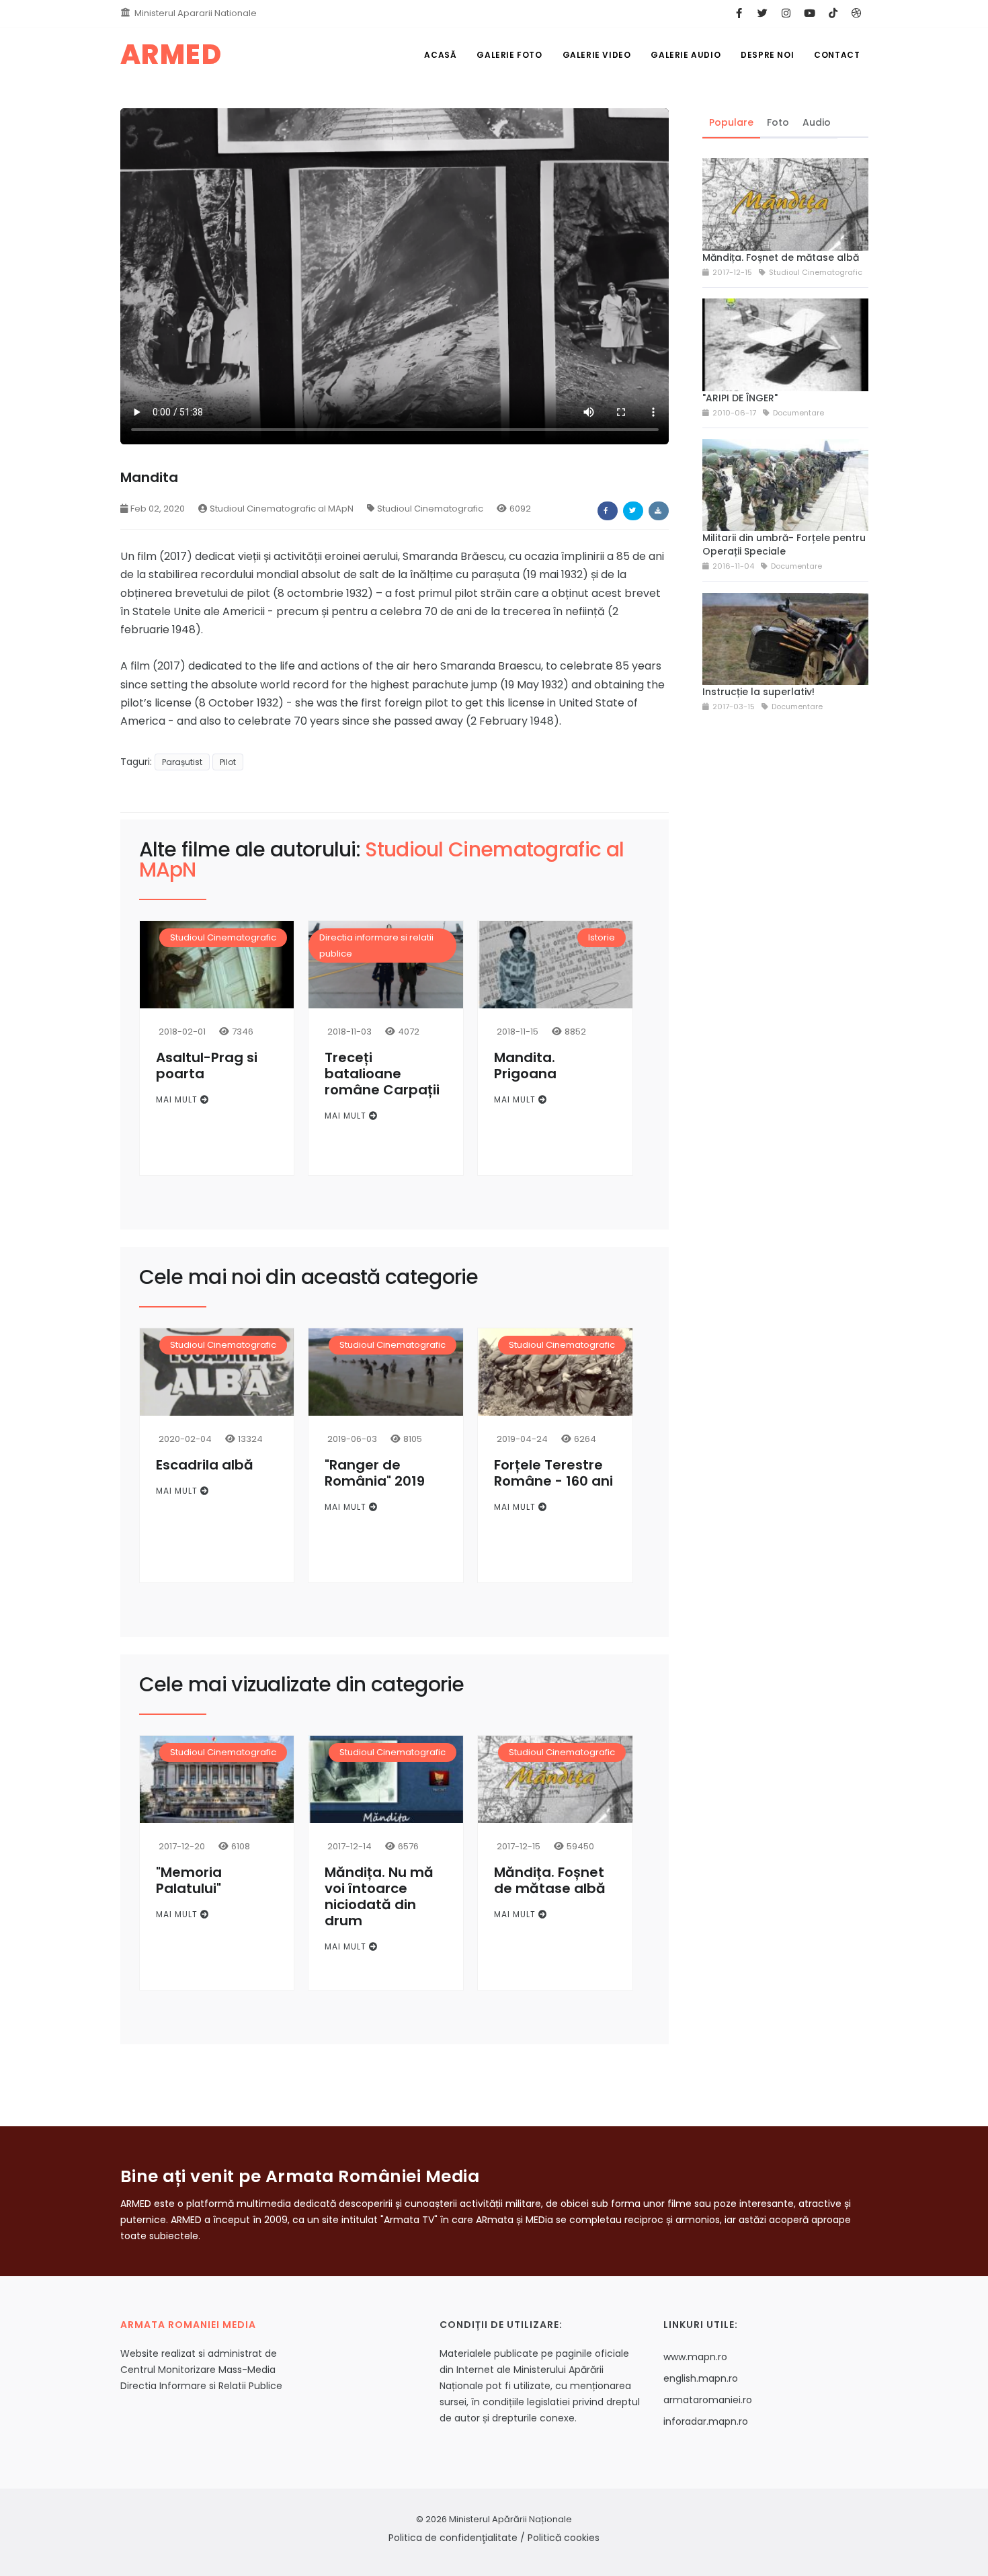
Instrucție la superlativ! (758, 692)
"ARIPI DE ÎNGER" (740, 398)
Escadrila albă (205, 1465)
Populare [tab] (731, 122)
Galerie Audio (686, 55)
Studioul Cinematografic (430, 509)
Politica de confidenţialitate (453, 2538)
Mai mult (178, 1099)
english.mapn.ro (701, 2378)
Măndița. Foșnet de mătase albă (550, 1880)
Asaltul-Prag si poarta (207, 1065)
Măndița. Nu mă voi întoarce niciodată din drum (379, 1896)
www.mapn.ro (695, 2357)
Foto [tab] (778, 122)
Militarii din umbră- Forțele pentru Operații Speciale (784, 545)
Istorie (602, 937)
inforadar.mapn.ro (706, 2421)
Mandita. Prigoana (525, 1065)
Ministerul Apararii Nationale (196, 13)
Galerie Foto (509, 55)
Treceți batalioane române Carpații (382, 1074)
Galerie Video (597, 55)
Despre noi (767, 55)
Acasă (440, 55)
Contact (837, 55)
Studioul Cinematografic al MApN (282, 509)
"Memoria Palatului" (189, 1880)
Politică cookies (564, 2538)
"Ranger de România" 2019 (375, 1473)
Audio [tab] (817, 122)
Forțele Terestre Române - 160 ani (553, 1473)
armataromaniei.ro (708, 2400)
